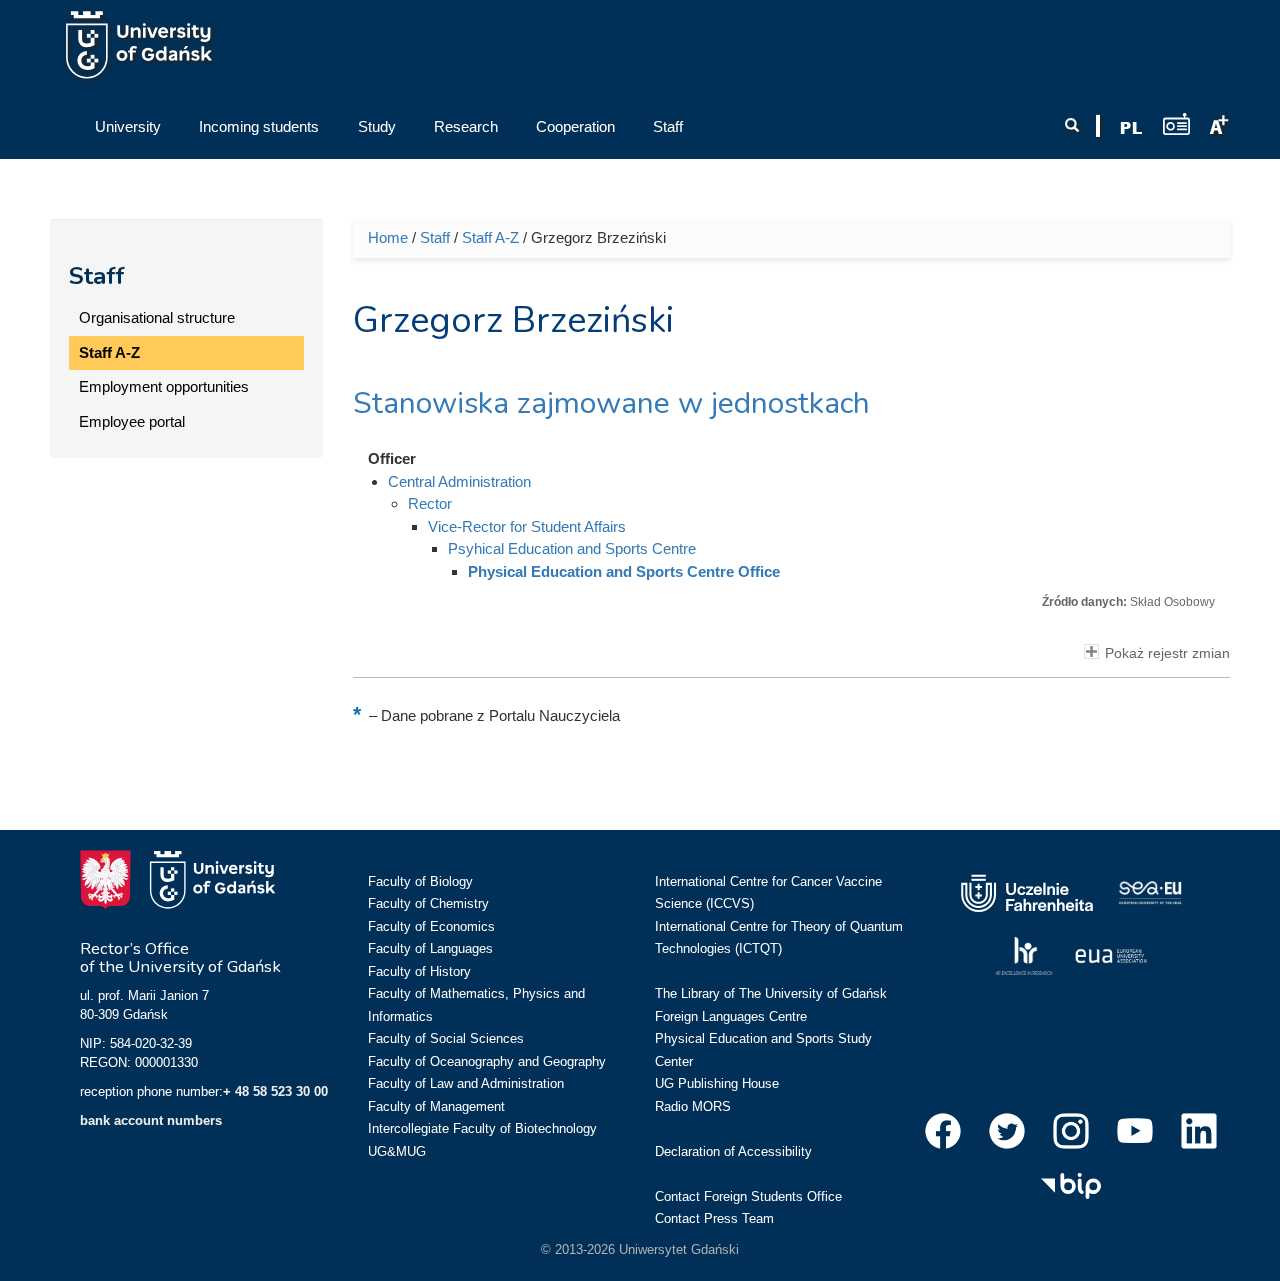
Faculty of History (419, 971)
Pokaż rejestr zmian (1167, 653)
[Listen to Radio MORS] (1176, 123)
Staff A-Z (109, 352)
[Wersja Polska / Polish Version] (1131, 128)
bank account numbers (151, 1120)
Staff (97, 276)
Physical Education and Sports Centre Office (624, 571)
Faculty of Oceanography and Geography (487, 1061)
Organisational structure (157, 317)
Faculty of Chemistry (428, 903)
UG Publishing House (717, 1083)
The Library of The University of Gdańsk (771, 993)
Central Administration (459, 481)
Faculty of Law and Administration (466, 1083)
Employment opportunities (164, 386)
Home (388, 237)
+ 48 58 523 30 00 (275, 1091)
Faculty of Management (436, 1106)
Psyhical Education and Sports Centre (572, 548)
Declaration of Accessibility (733, 1151)
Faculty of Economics (431, 926)
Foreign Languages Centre (731, 1016)
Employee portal (132, 421)
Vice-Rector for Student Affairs (527, 526)
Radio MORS (693, 1106)
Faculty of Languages (430, 948)
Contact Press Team (714, 1218)
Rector (430, 503)
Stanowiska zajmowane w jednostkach (611, 403)
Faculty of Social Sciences (446, 1038)
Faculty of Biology (420, 881)
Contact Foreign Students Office (748, 1196)
